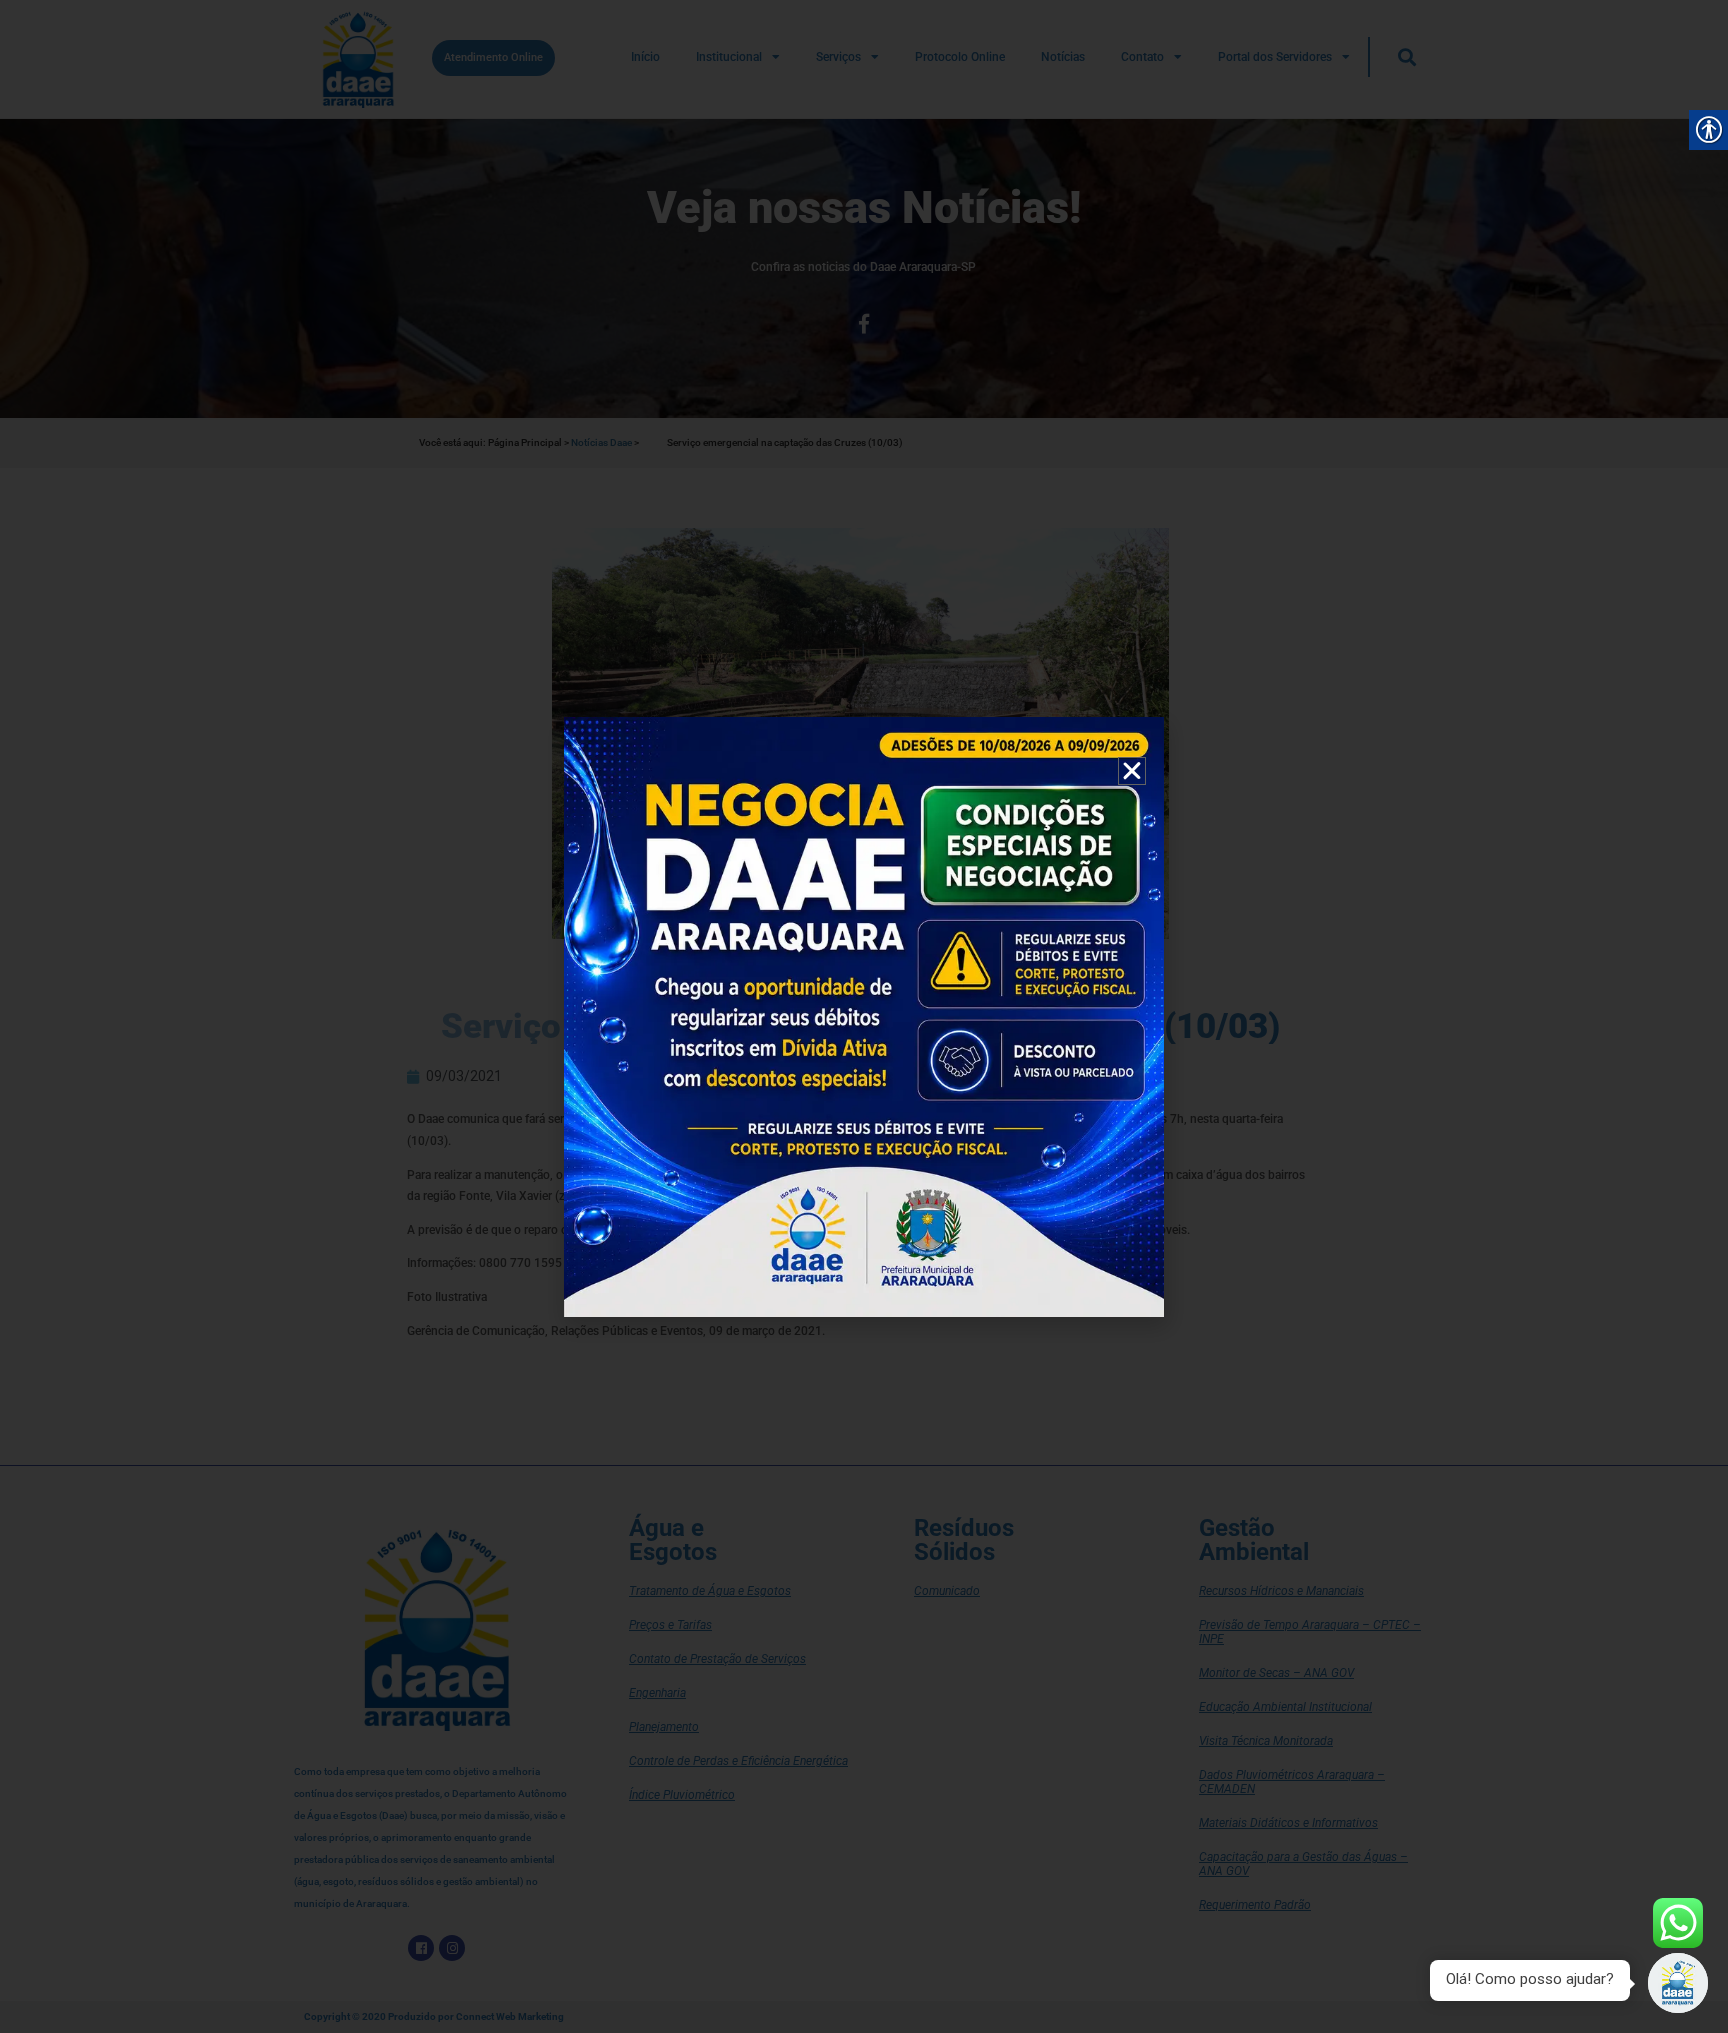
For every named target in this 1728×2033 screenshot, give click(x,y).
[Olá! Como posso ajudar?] (1678, 1983)
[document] (864, 1016)
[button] (1132, 771)
